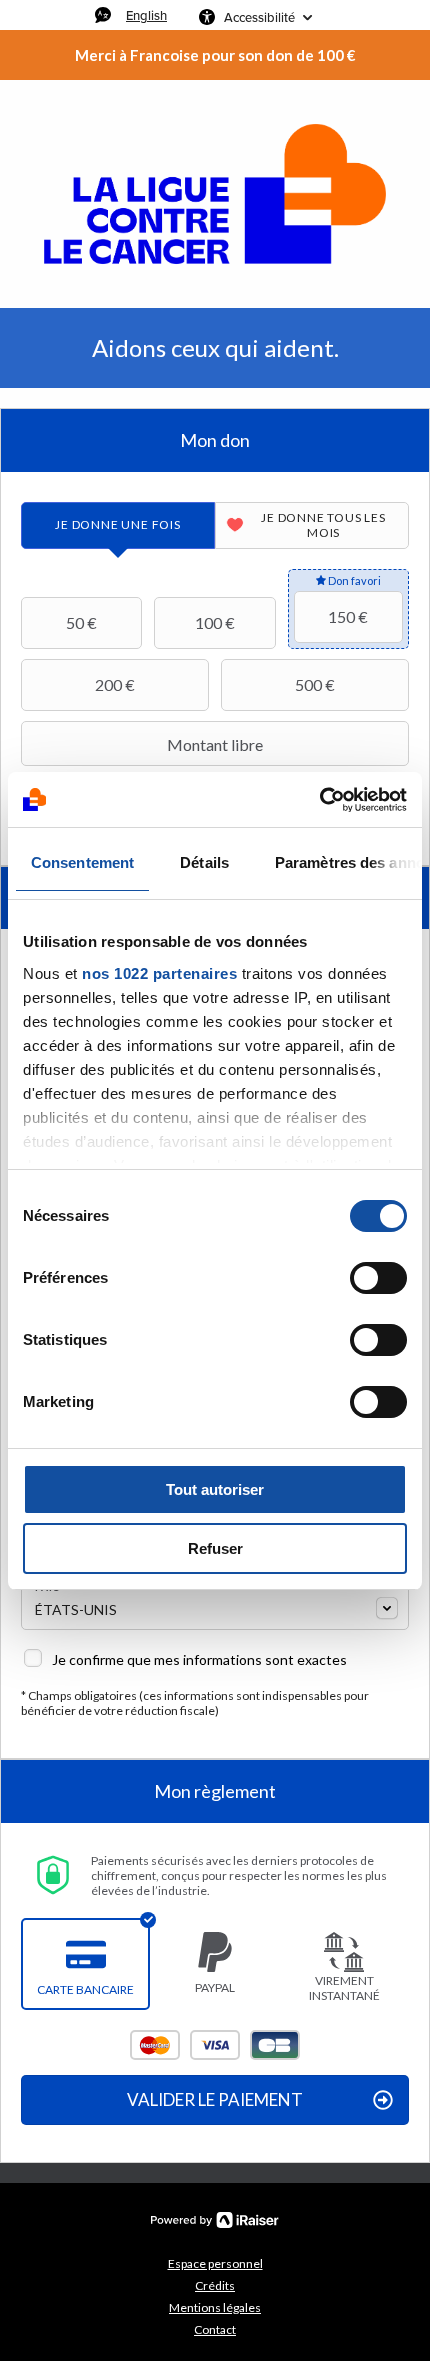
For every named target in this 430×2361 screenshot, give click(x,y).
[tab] (118, 525)
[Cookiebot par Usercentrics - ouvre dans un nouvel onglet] (319, 800)
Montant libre (215, 744)
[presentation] (118, 525)
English (146, 15)
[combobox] (215, 1607)
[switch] (378, 1278)
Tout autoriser (215, 1489)
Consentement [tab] (82, 862)
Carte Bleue (275, 2045)
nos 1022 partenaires (159, 973)
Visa (215, 2045)
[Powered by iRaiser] (215, 2220)
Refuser (215, 1548)
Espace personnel (215, 2263)
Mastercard (155, 2045)
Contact (215, 2329)
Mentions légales (215, 2307)
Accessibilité (259, 17)
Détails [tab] (204, 862)
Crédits (215, 2285)
